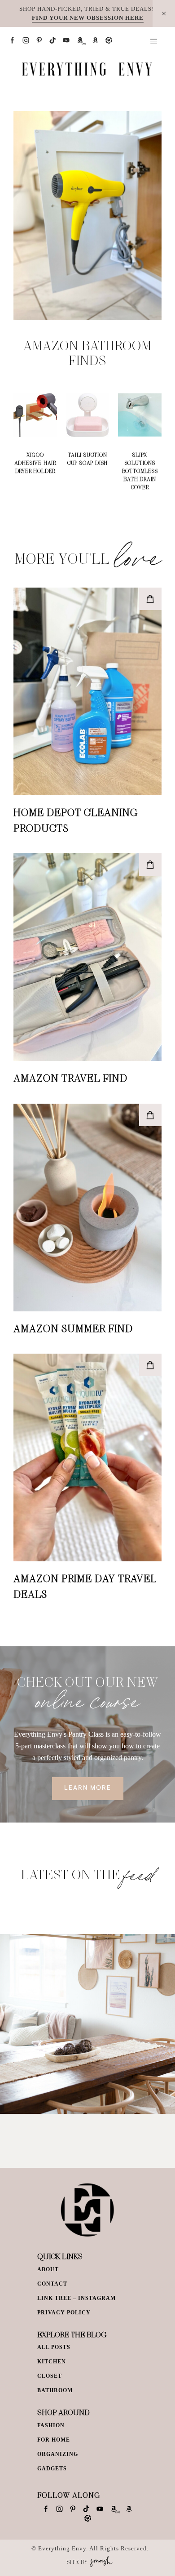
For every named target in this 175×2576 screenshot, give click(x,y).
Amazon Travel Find (70, 1078)
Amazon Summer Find (73, 1328)
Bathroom (55, 2390)
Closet (50, 2376)
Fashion (51, 2425)
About (48, 2269)
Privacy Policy (64, 2313)
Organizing (58, 2454)
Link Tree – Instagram (77, 2298)
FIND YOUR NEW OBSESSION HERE (88, 18)
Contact (52, 2284)
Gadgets (52, 2469)
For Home (54, 2440)
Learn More (88, 1788)
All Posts (54, 2347)
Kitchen (52, 2362)
